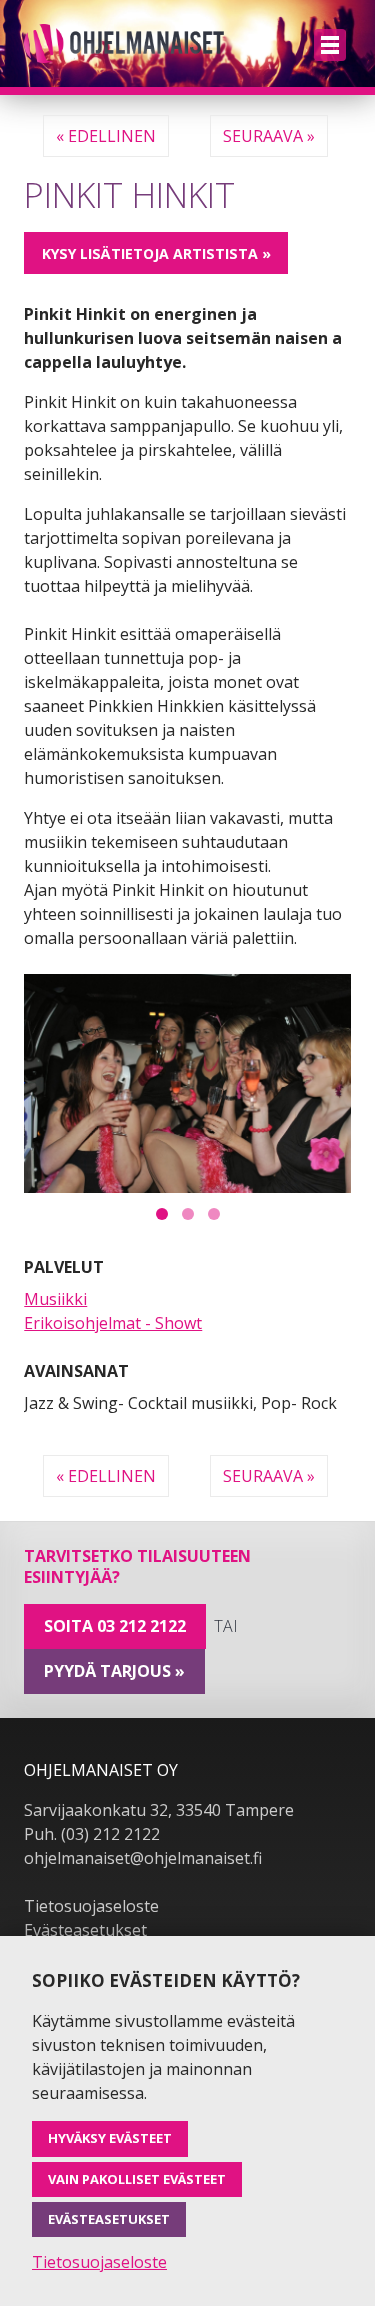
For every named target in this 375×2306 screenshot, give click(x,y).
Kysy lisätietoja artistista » (156, 253)
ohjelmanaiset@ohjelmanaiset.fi (143, 1858)
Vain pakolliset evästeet (137, 2179)
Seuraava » (269, 136)
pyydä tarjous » (114, 1671)
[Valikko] (330, 45)
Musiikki (55, 1299)
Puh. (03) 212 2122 (92, 1834)
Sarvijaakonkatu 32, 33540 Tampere (159, 1810)
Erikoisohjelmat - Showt (113, 1323)
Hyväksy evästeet (110, 2138)
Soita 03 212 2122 (115, 1626)
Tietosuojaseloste (91, 1906)
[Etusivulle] (124, 43)
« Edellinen (106, 136)
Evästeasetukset (85, 1930)
